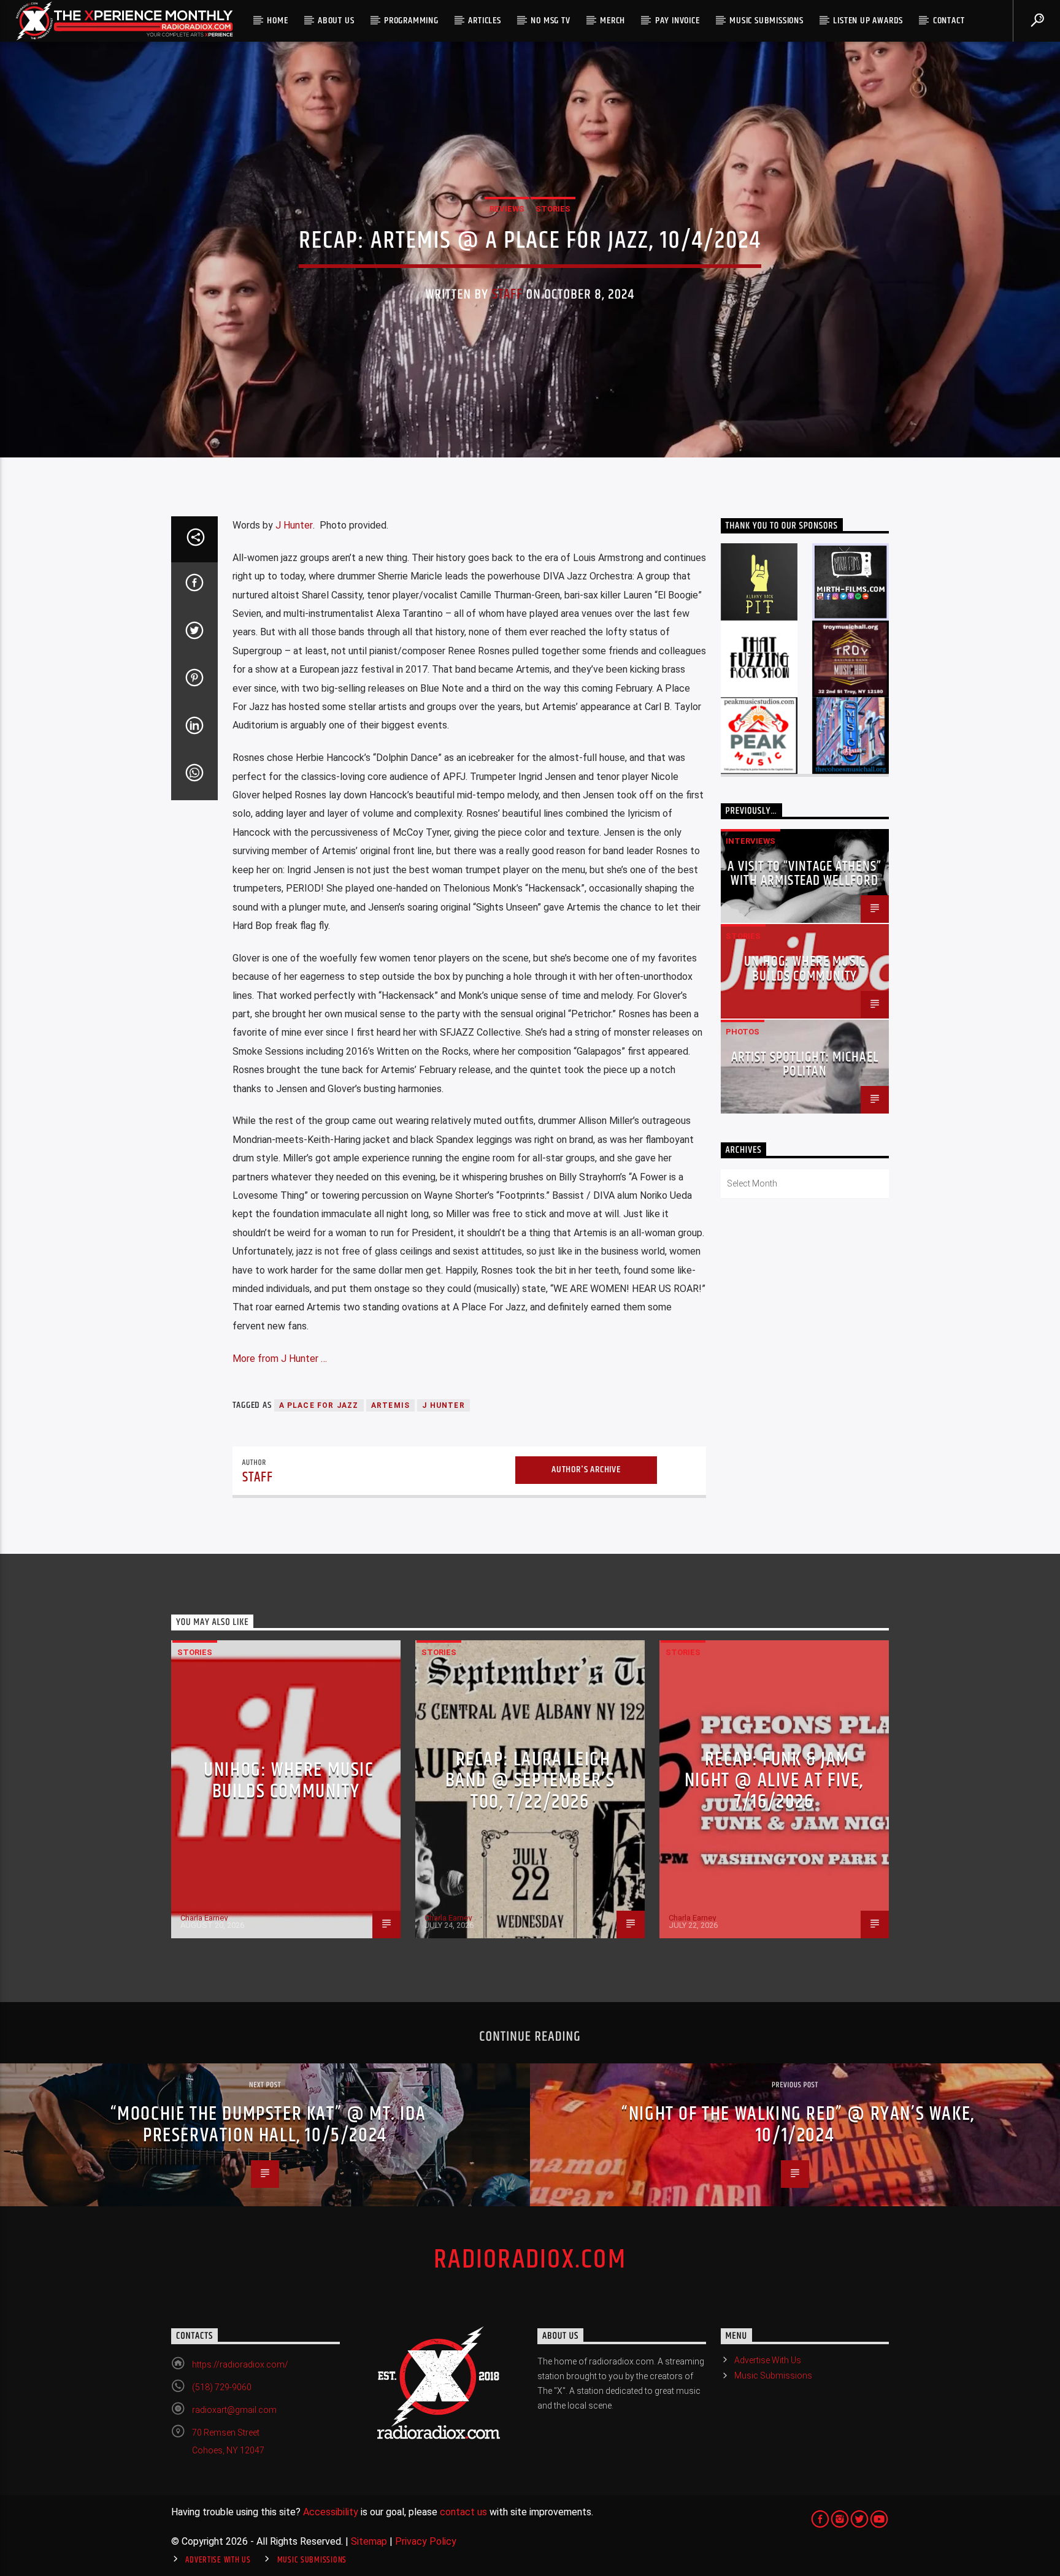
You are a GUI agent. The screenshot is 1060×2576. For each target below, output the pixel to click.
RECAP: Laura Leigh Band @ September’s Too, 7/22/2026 (530, 1781)
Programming (411, 21)
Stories (553, 209)
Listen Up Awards (868, 21)
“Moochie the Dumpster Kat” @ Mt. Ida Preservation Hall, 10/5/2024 (268, 2125)
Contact (949, 21)
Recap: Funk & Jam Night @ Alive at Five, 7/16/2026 (774, 1781)
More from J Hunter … (280, 1359)
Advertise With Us (768, 2360)
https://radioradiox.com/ (240, 2364)
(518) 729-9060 (222, 2387)
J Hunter (294, 525)
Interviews (751, 841)
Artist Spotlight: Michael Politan (805, 1065)
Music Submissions (766, 21)
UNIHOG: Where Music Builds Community (805, 969)
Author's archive (586, 1470)
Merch (613, 21)
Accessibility (331, 2512)
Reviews (507, 209)
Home (277, 21)
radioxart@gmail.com (234, 2410)
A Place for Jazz (319, 1405)
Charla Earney (204, 1918)
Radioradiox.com (530, 2260)
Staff (508, 295)
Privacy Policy (426, 2541)
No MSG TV (550, 21)
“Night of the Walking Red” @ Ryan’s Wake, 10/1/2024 (798, 2125)
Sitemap (369, 2541)
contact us (463, 2512)
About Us (336, 21)
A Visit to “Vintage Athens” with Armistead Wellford (805, 874)
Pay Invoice (678, 21)
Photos (743, 1032)
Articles (484, 21)
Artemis (390, 1405)
